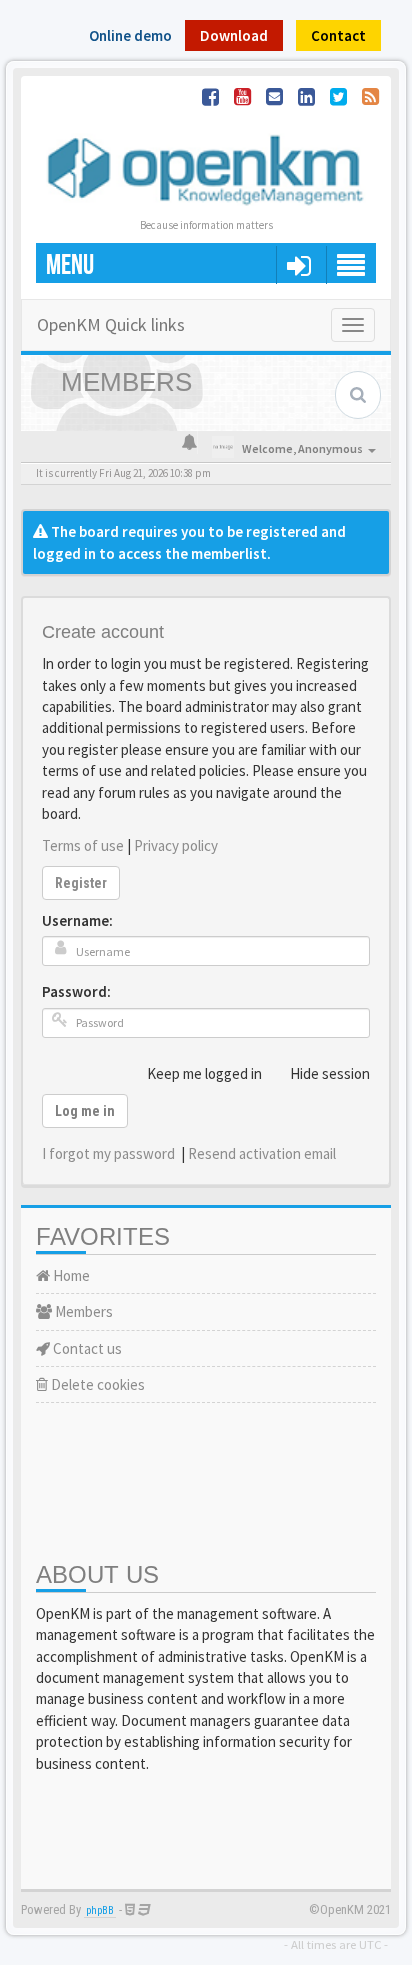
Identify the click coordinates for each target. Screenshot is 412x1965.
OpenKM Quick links (111, 324)
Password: (76, 991)
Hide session (330, 1073)
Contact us (86, 1348)
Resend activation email (262, 1153)
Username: (77, 920)
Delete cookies (96, 1384)
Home (70, 1275)
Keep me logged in (204, 1073)
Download (234, 35)
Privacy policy (176, 845)
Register (81, 883)
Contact (338, 35)
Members (82, 1311)
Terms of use (83, 845)
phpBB (100, 1910)
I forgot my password (108, 1153)
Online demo (130, 35)
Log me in (85, 1111)
